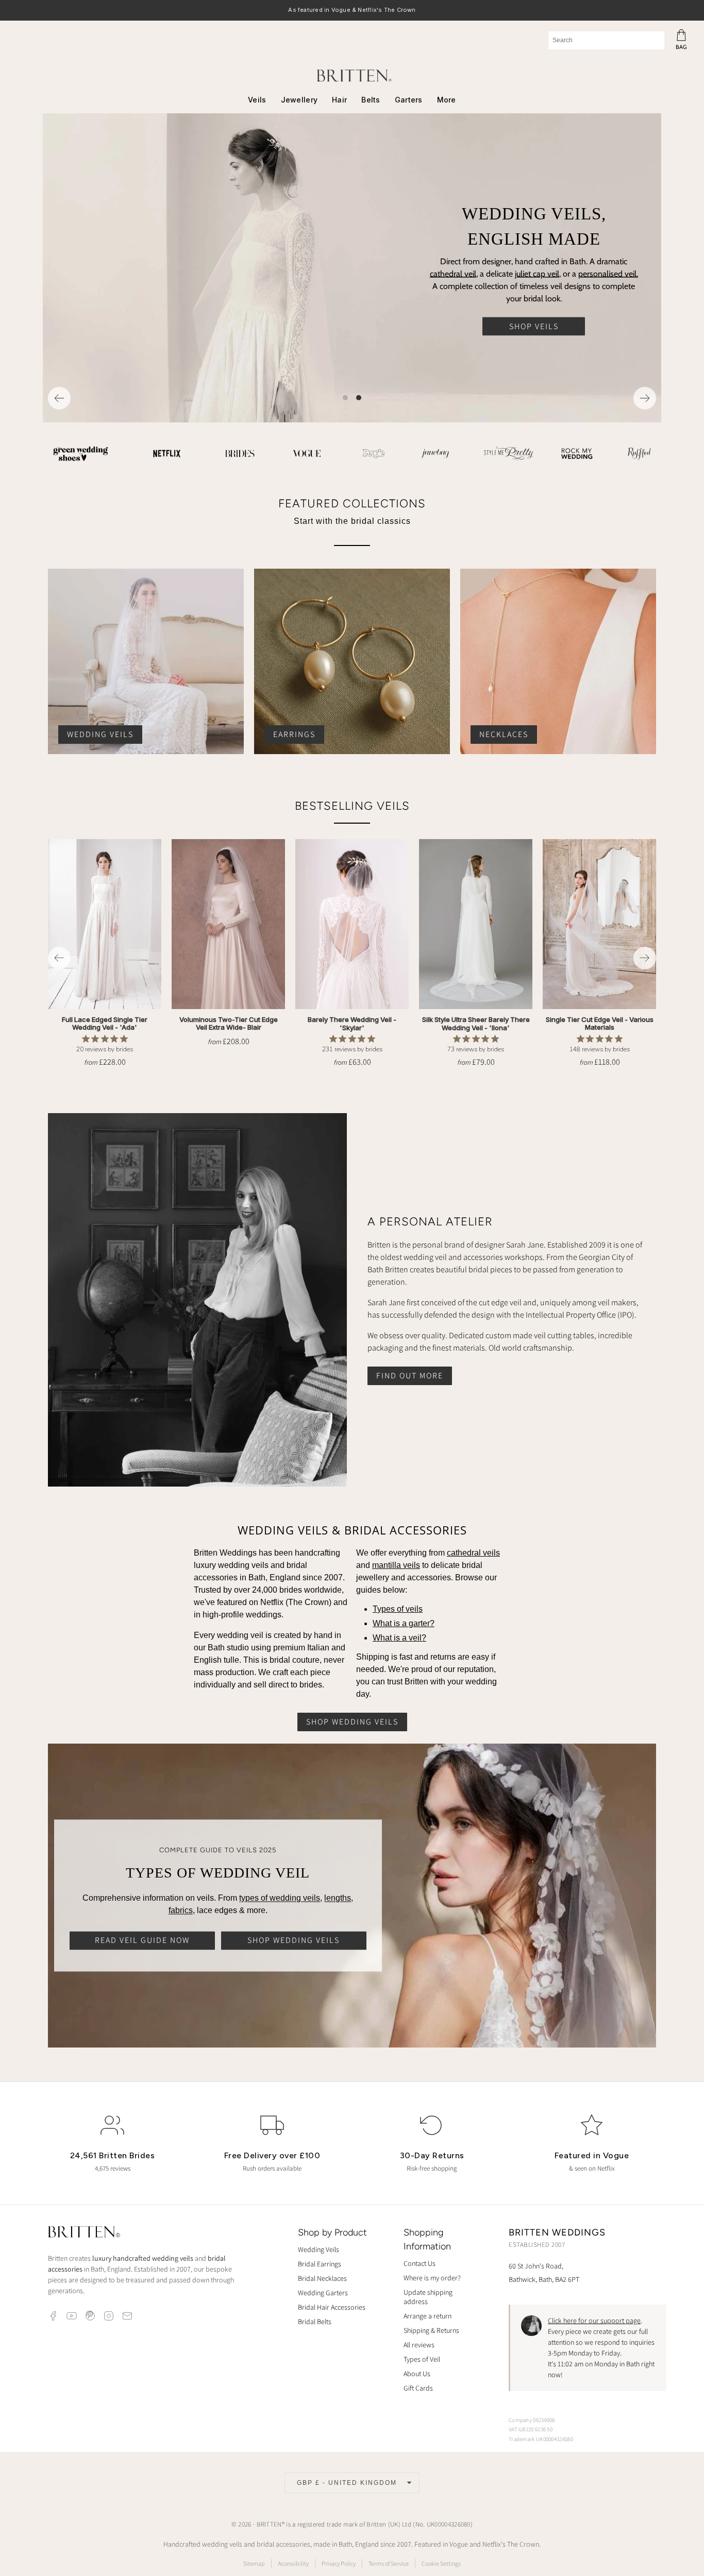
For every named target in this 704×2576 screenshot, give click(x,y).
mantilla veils (396, 1565)
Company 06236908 (532, 2420)
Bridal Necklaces (322, 2278)
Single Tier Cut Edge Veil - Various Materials (600, 1023)
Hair (339, 100)
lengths (338, 1898)
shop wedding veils (352, 1722)
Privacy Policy (339, 2563)
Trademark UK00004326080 (541, 2439)
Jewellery (299, 100)
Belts (371, 100)
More (447, 100)
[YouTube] (72, 2316)
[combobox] (606, 40)
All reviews (419, 2345)
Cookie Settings (441, 2563)
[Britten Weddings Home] (84, 2233)
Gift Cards (418, 2388)
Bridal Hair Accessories (332, 2307)
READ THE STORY (546, 297)
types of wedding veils (280, 1898)
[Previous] (59, 398)
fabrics (181, 1911)
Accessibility (293, 2563)
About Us (417, 2374)
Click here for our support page (594, 2321)
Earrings (294, 734)
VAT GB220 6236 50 (531, 2429)
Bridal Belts (315, 2322)
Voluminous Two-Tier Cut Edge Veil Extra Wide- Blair (229, 1023)
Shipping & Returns (431, 2330)
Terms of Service (389, 2563)
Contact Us (420, 2263)
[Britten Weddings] (352, 75)
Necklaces (504, 734)
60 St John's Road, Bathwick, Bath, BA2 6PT (544, 2272)
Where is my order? (432, 2278)
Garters (409, 100)
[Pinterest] (90, 2316)
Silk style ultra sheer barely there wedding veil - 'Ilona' (476, 1023)
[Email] (127, 2316)
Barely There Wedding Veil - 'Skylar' (352, 1023)
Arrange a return (428, 2316)
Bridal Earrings (320, 2264)
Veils (257, 100)
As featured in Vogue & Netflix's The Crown (352, 11)
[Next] (645, 398)
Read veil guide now (142, 1941)
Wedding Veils (100, 734)
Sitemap (254, 2563)
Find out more (410, 1376)
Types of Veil (422, 2359)
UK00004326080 (449, 2524)
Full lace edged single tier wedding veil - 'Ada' (105, 1023)
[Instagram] (109, 2316)
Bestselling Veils (352, 806)
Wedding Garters (323, 2293)
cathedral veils (473, 1553)
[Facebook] (53, 2316)
